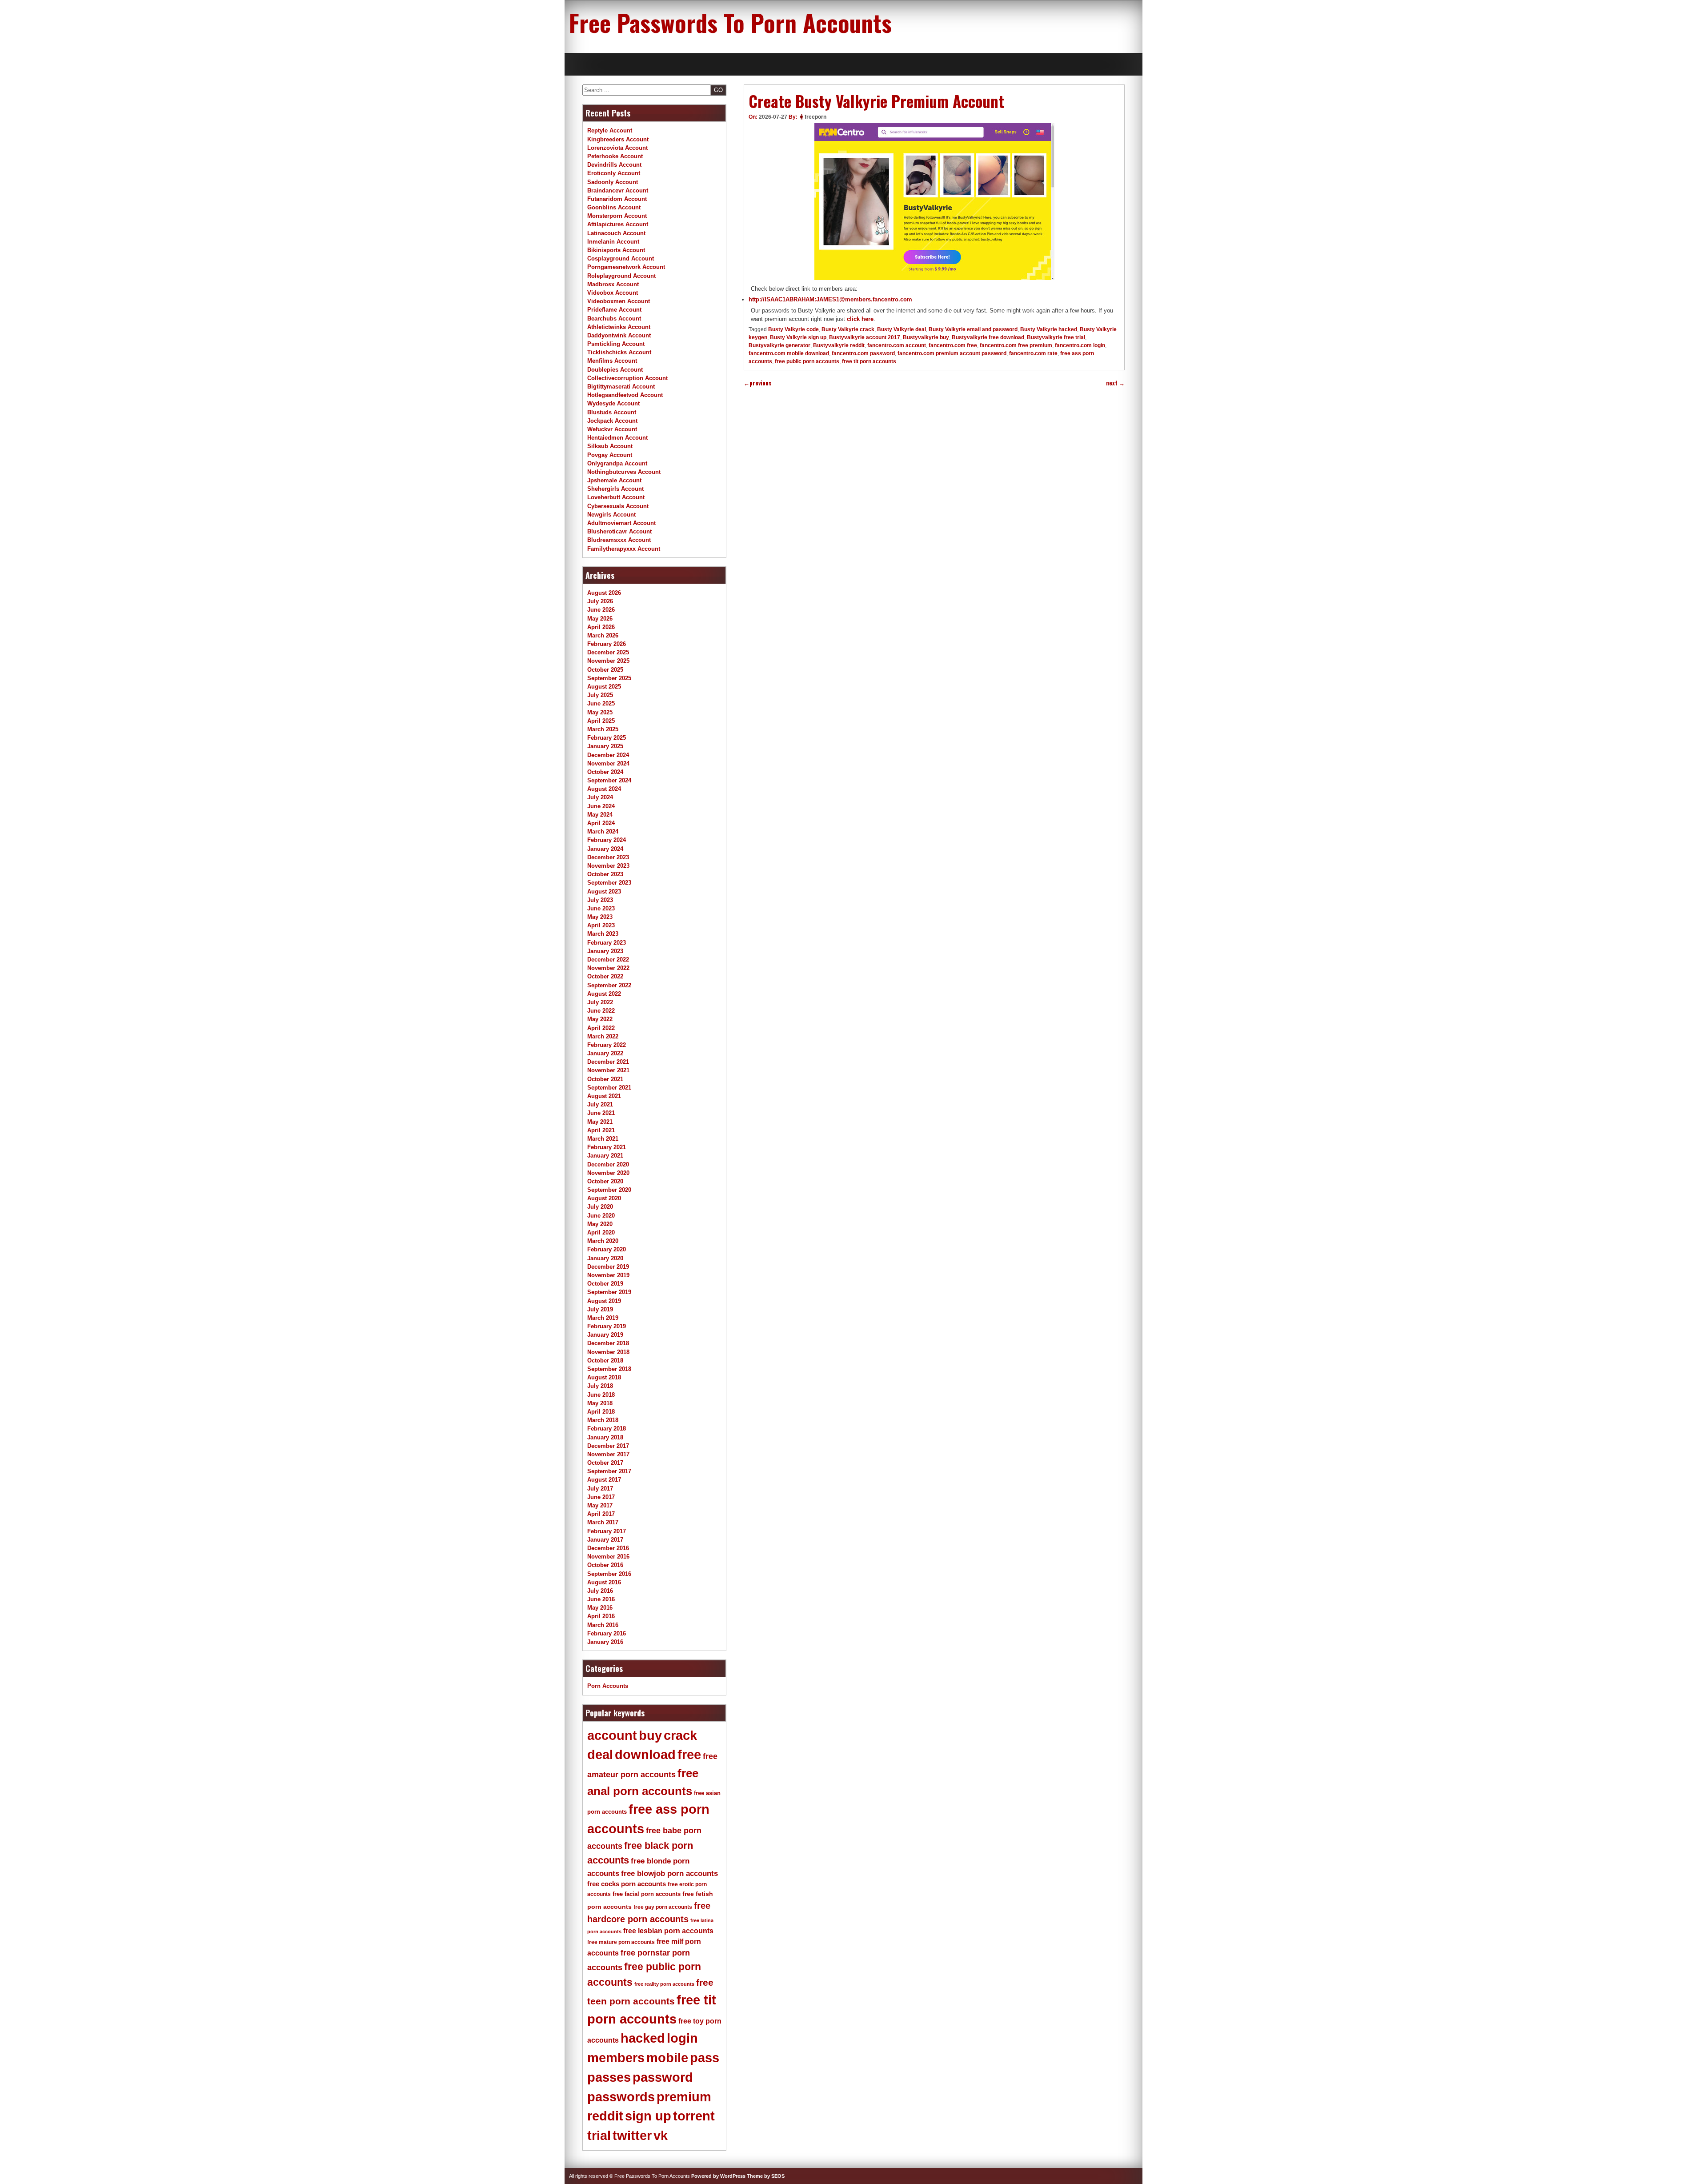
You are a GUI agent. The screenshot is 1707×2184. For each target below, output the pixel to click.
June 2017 (601, 1497)
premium (684, 2097)
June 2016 (601, 1599)
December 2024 (608, 755)
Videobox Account (613, 293)
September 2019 (609, 1292)
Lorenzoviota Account (617, 148)
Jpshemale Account (614, 480)
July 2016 (600, 1591)
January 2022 (605, 1053)
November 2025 (608, 661)
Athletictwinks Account (619, 327)
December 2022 (608, 960)
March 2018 (603, 1420)
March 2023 (603, 934)
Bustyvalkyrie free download (988, 337)
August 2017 (604, 1480)
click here (860, 319)
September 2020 (609, 1190)
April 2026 (601, 627)
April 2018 (601, 1412)
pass (705, 2058)
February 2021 (607, 1147)
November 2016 (608, 1557)
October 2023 (605, 874)
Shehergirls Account (615, 489)
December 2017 (608, 1446)
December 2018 (608, 1343)
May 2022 (600, 1019)
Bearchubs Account (614, 319)
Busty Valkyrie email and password (973, 329)
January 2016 (605, 1642)
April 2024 (601, 823)
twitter (632, 2136)
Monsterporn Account (617, 216)
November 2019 (608, 1275)
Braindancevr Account (618, 190)
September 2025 (609, 678)
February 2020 (607, 1249)
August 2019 (604, 1301)
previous (758, 383)
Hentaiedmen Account (617, 438)
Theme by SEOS (766, 2176)
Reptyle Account (610, 130)
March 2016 (603, 1625)
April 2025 (601, 721)
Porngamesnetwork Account (626, 267)
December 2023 (608, 857)
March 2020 (603, 1241)
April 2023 (601, 925)
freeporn (815, 117)
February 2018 (607, 1429)
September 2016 (609, 1574)
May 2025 (600, 712)
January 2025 (605, 746)
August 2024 (604, 789)
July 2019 (600, 1309)
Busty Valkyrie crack (848, 329)
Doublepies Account (615, 370)
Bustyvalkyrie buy (926, 337)
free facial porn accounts (647, 1894)
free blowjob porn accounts (669, 1873)
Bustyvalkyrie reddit (839, 345)
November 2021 (608, 1070)
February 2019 (607, 1326)
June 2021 (601, 1113)
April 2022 (601, 1028)
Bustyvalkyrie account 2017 (865, 337)
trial (599, 2136)
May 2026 (600, 619)
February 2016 (607, 1633)
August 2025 (604, 687)
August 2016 (604, 1582)
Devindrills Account (614, 165)
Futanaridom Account (617, 199)
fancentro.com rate (1033, 353)
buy (650, 1735)
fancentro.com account (897, 345)
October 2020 (605, 1181)
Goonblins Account (614, 207)
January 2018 (605, 1437)
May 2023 (600, 917)
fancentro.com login (1080, 345)
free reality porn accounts (664, 1984)
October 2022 (605, 976)
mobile (667, 2058)
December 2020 (608, 1164)
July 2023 (600, 900)
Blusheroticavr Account (619, 531)
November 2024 (608, 763)
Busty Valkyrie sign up (798, 337)
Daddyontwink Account (619, 335)
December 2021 (608, 1062)
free (689, 1755)
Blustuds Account (612, 412)
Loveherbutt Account (616, 497)
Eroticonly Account (614, 173)
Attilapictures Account (618, 224)
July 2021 (600, 1104)
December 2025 (608, 652)
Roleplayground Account (621, 276)
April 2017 (601, 1514)
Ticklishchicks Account (619, 352)
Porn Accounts (608, 1686)
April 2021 (601, 1130)
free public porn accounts (807, 361)
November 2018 (608, 1352)
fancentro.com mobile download (789, 353)
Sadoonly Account (613, 182)
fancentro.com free (953, 345)
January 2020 (605, 1258)
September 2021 (609, 1088)
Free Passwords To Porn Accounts (730, 22)
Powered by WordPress (718, 2176)
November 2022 (608, 968)
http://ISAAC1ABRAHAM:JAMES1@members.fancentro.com (830, 299)
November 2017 (608, 1454)
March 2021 (603, 1139)
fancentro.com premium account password (952, 353)
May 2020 (600, 1224)
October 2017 (605, 1463)
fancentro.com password (863, 353)
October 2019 (605, 1284)
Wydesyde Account (613, 403)
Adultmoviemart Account (621, 523)
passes (609, 2077)
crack (680, 1735)
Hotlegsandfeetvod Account (625, 395)
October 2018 (605, 1360)
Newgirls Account (611, 515)
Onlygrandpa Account (617, 463)
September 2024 (609, 780)
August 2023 (604, 892)
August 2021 (604, 1096)
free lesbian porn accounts (668, 1931)
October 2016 (605, 1565)
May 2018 (600, 1403)
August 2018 (604, 1377)
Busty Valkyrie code (793, 329)
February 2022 (607, 1045)
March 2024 (603, 832)
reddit (605, 2116)
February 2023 (607, 943)
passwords (621, 2097)
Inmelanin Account (613, 242)
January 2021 (605, 1156)
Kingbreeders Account (618, 139)
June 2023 (601, 908)
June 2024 (601, 806)
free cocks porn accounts (627, 1884)
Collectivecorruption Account (627, 378)
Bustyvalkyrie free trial (1056, 337)
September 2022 (609, 985)
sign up (648, 2116)
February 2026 (607, 644)
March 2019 (603, 1318)
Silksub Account (610, 446)
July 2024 (600, 797)
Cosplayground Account (621, 258)
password (663, 2077)
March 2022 (603, 1036)
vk (661, 2136)
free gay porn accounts (663, 1907)
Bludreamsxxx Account (619, 540)
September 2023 (609, 883)
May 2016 (600, 1608)
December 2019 (608, 1267)
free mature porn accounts (621, 1942)
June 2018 (601, 1395)
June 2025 (601, 703)
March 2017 (603, 1522)
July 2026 (600, 601)
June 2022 (601, 1011)
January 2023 (605, 951)
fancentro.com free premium (1016, 345)
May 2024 (600, 815)
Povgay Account (610, 455)
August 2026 (604, 593)
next (1115, 383)
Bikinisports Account (616, 250)
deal (600, 1755)
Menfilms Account (612, 361)
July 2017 (600, 1489)
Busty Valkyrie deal (902, 329)
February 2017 (607, 1531)
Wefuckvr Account (612, 429)
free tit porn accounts (869, 361)
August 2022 (604, 994)
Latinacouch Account (616, 233)
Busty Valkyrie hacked (1049, 329)
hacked (643, 2038)
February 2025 (607, 738)
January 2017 (605, 1540)
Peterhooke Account (615, 156)
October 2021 (605, 1079)
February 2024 (607, 840)
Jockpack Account (612, 421)
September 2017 (609, 1471)
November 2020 (608, 1173)
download (645, 1755)
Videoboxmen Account (619, 301)
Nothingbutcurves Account (624, 472)
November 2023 (608, 866)
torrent (694, 2116)
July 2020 (600, 1207)
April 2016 (601, 1616)
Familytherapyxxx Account (624, 549)
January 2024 (605, 849)
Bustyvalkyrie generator (779, 345)
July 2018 (600, 1386)
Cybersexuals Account (618, 506)
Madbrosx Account (613, 284)
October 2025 (605, 670)
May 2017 (600, 1505)
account (612, 1735)
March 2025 (603, 729)
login (682, 2038)
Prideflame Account (614, 310)
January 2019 (605, 1335)
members (616, 2058)
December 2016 (608, 1548)
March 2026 (603, 635)
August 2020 (604, 1198)
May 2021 (600, 1122)
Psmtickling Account (616, 344)
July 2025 (600, 695)
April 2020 (601, 1232)
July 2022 (600, 1002)
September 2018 (609, 1369)
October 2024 (605, 772)
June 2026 (601, 610)
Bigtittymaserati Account (621, 387)
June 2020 (601, 1216)
